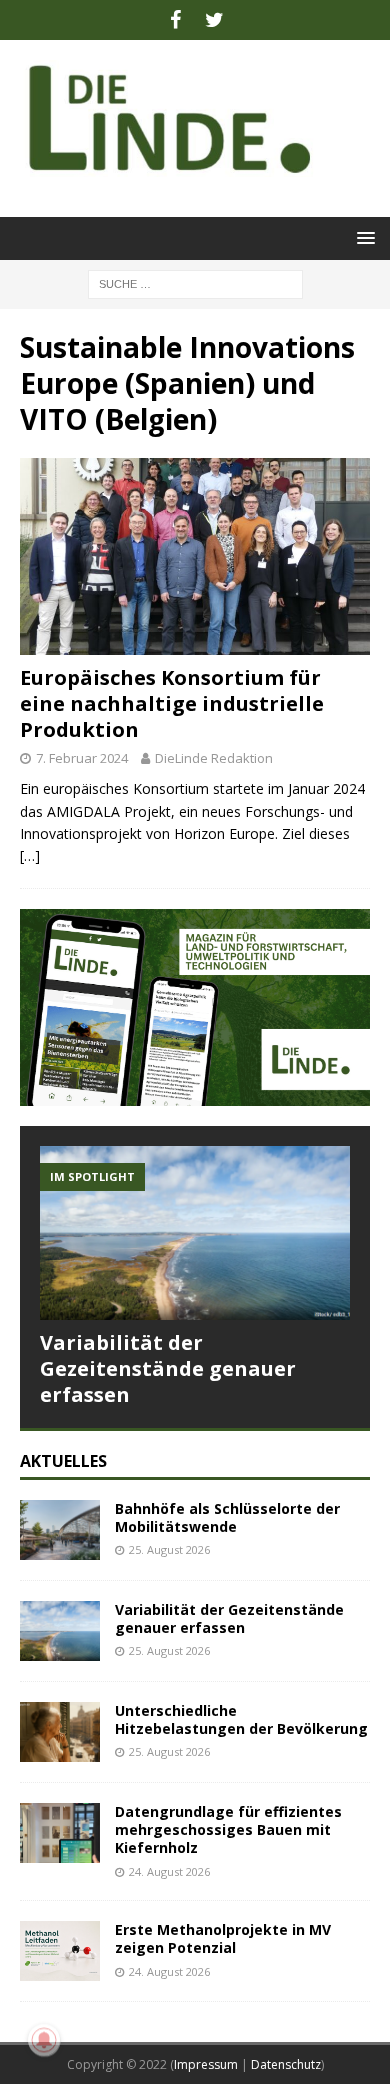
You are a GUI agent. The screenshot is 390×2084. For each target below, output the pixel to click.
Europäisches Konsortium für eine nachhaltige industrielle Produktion (172, 703)
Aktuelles (63, 1461)
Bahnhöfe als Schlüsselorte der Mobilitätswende (227, 1517)
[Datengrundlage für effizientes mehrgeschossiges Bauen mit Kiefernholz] (60, 1833)
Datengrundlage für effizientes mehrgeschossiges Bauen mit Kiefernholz (228, 1829)
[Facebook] (175, 20)
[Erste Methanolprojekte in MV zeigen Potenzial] (60, 1951)
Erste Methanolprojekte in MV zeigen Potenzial (223, 1938)
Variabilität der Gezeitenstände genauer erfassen (168, 1368)
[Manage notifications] (44, 2040)
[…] (30, 855)
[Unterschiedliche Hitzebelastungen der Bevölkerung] (60, 1732)
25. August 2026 (169, 1549)
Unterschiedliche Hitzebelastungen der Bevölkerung (241, 1719)
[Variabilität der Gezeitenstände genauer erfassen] (195, 1233)
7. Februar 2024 (82, 758)
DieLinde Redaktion (214, 758)
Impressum (206, 2064)
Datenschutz (286, 2064)
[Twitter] (214, 20)
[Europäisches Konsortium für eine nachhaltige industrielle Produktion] (195, 556)
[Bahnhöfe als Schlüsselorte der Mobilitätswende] (60, 1530)
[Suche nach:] (195, 282)
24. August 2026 (169, 1871)
